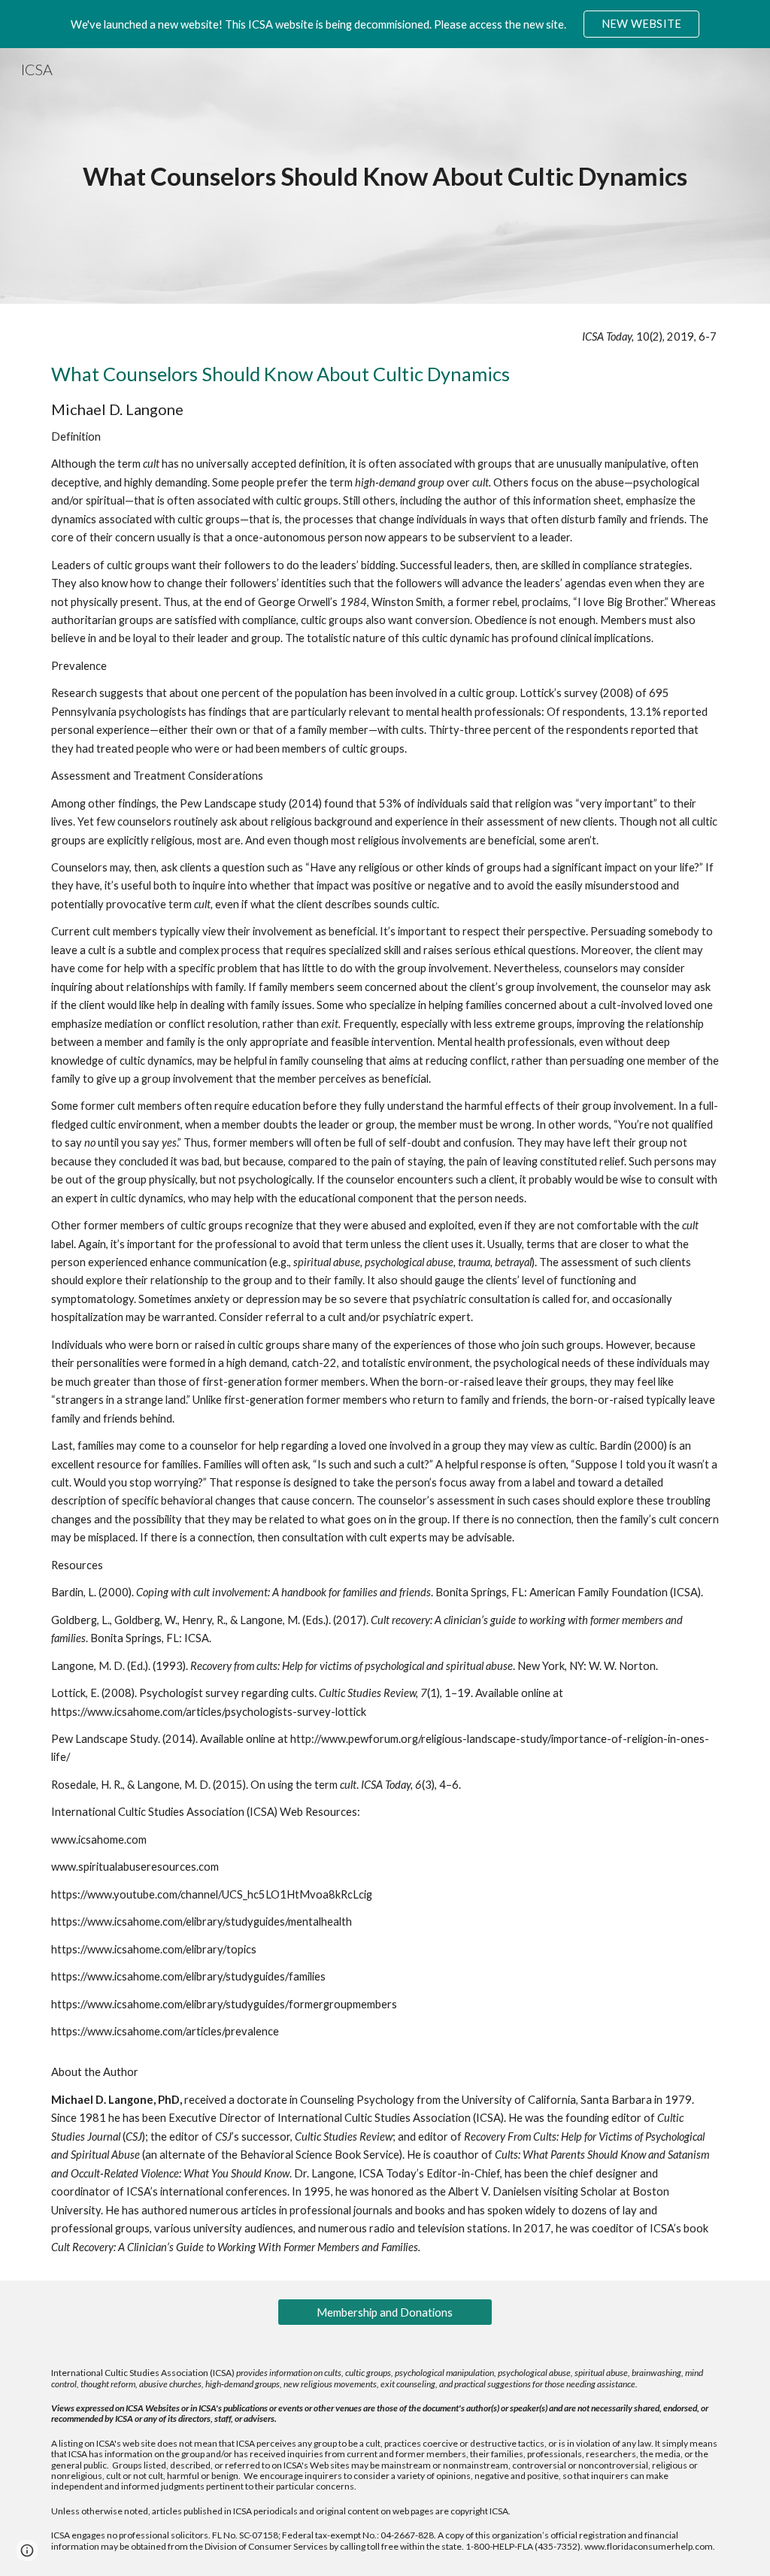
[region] (385, 24)
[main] (385, 176)
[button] (27, 2550)
